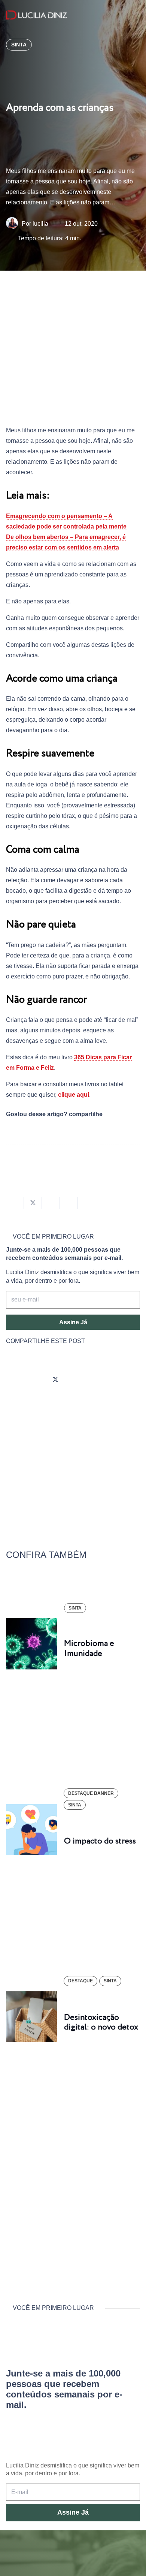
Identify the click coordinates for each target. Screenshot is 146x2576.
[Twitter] (55, 1380)
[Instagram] (13, 1380)
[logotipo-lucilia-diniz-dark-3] (36, 15)
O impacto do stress (100, 1841)
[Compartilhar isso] (15, 1203)
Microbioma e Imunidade (89, 1648)
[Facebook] (34, 1380)
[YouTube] (76, 1380)
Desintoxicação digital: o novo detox (101, 2022)
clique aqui (74, 1095)
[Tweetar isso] (33, 1203)
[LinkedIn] (97, 1380)
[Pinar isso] (69, 1203)
